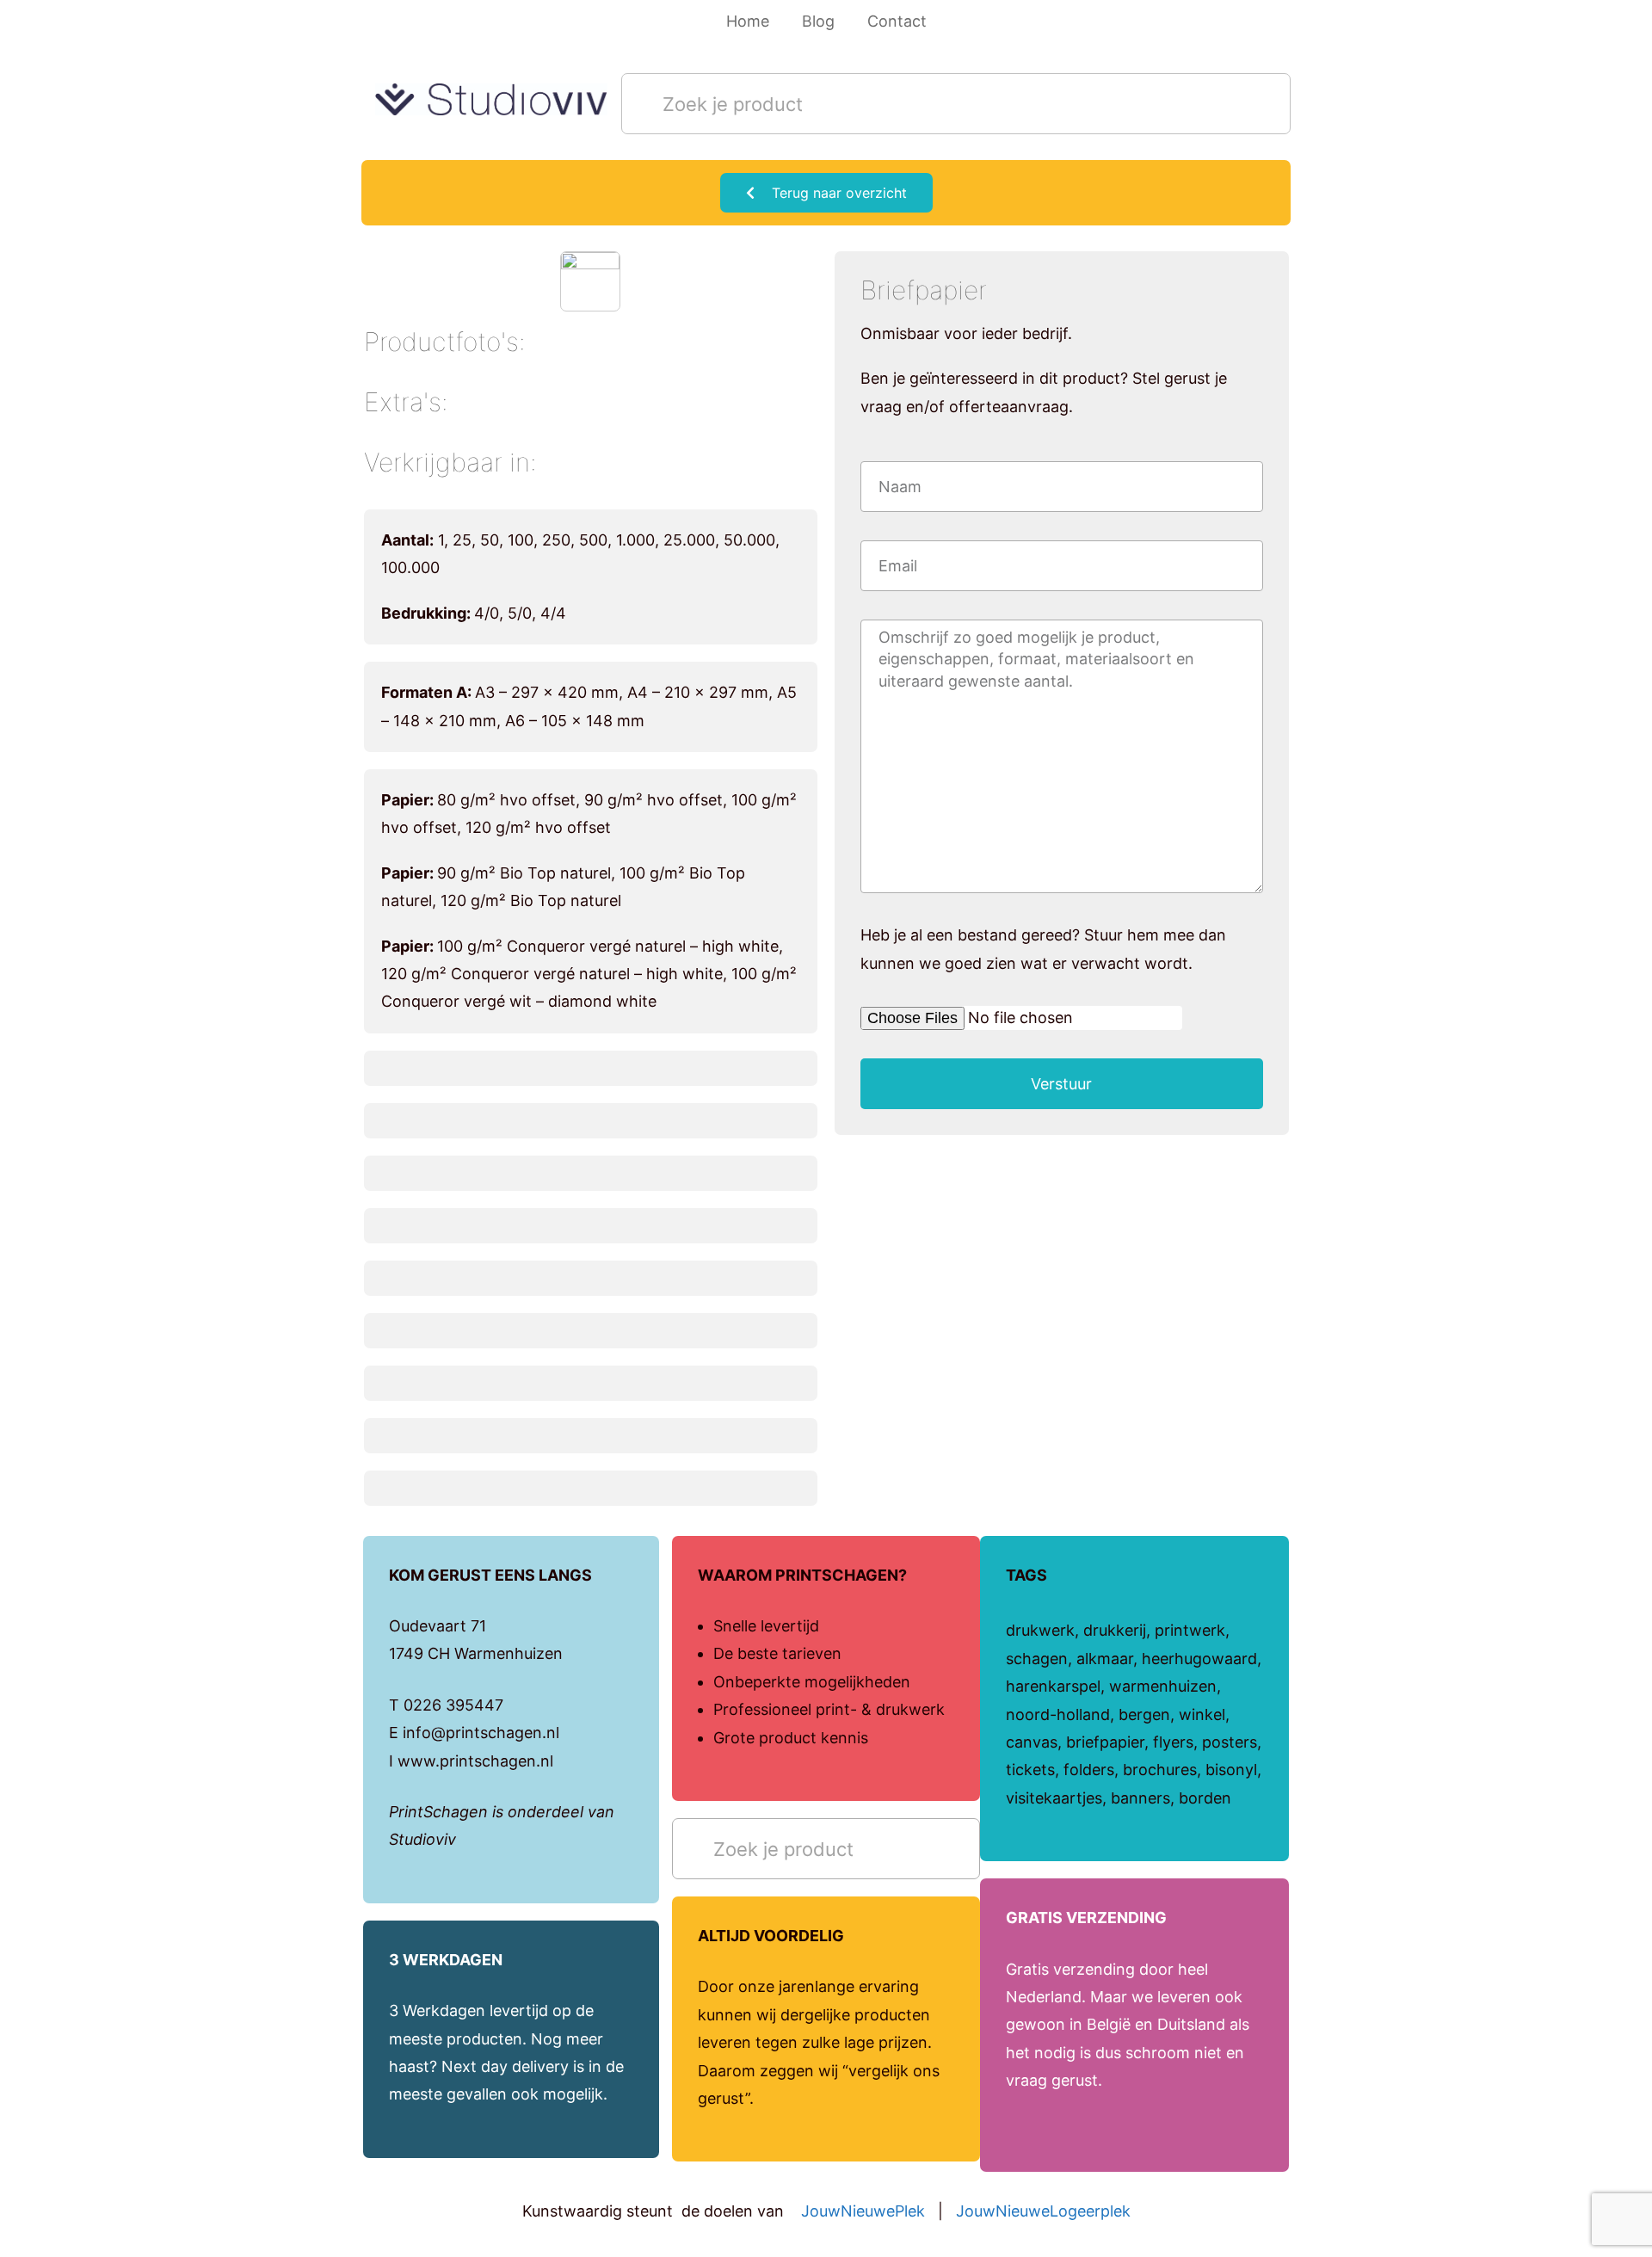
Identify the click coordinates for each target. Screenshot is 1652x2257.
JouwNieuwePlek (863, 2211)
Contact (897, 21)
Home (748, 21)
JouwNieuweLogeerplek (1043, 2211)
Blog (818, 21)
